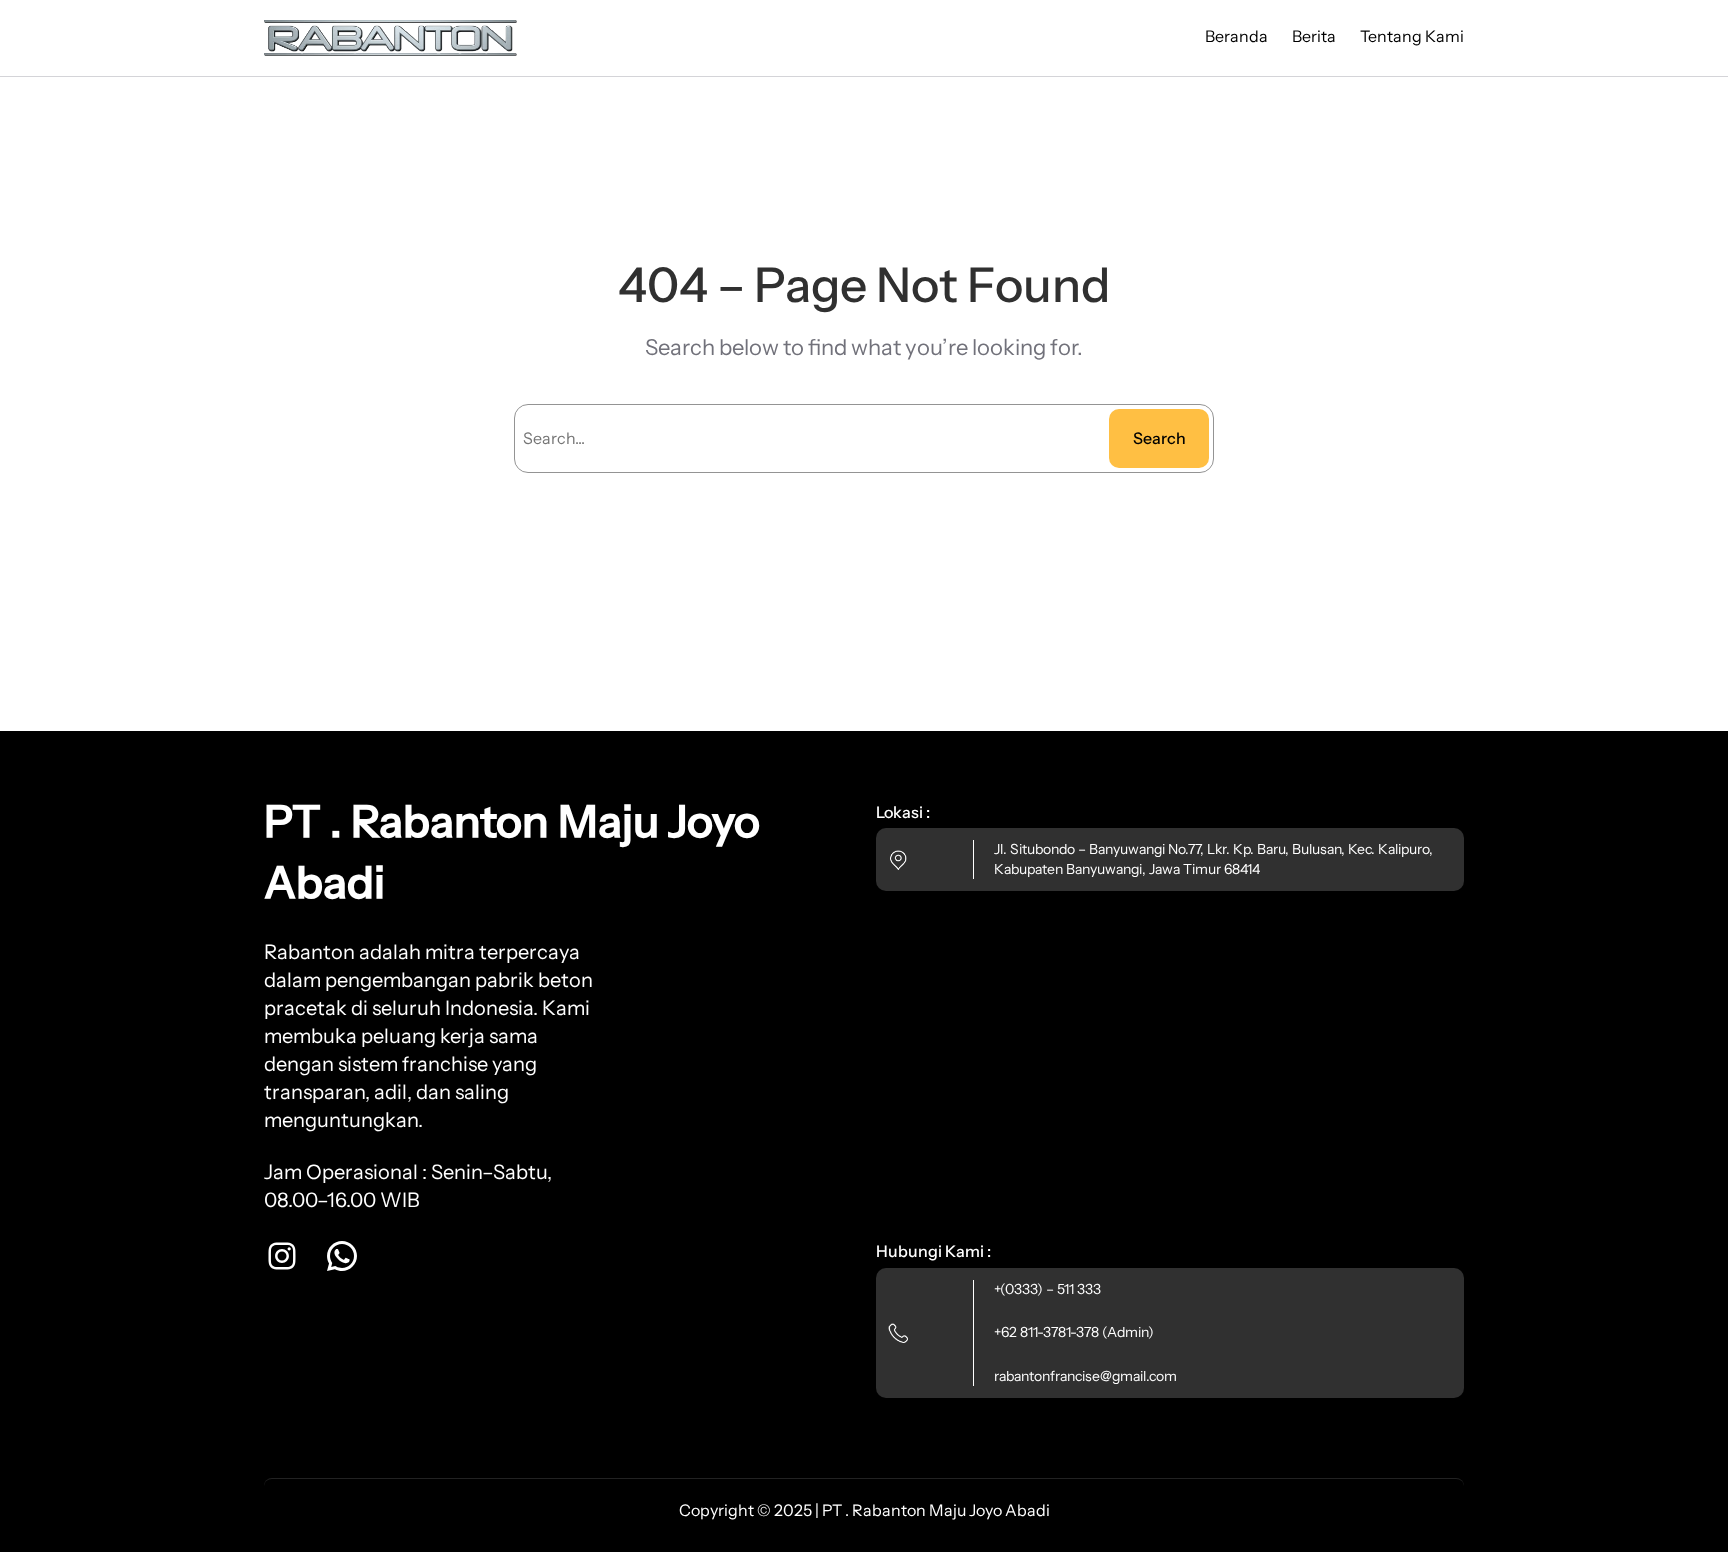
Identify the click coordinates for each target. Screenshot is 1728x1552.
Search (1159, 438)
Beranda (1236, 36)
